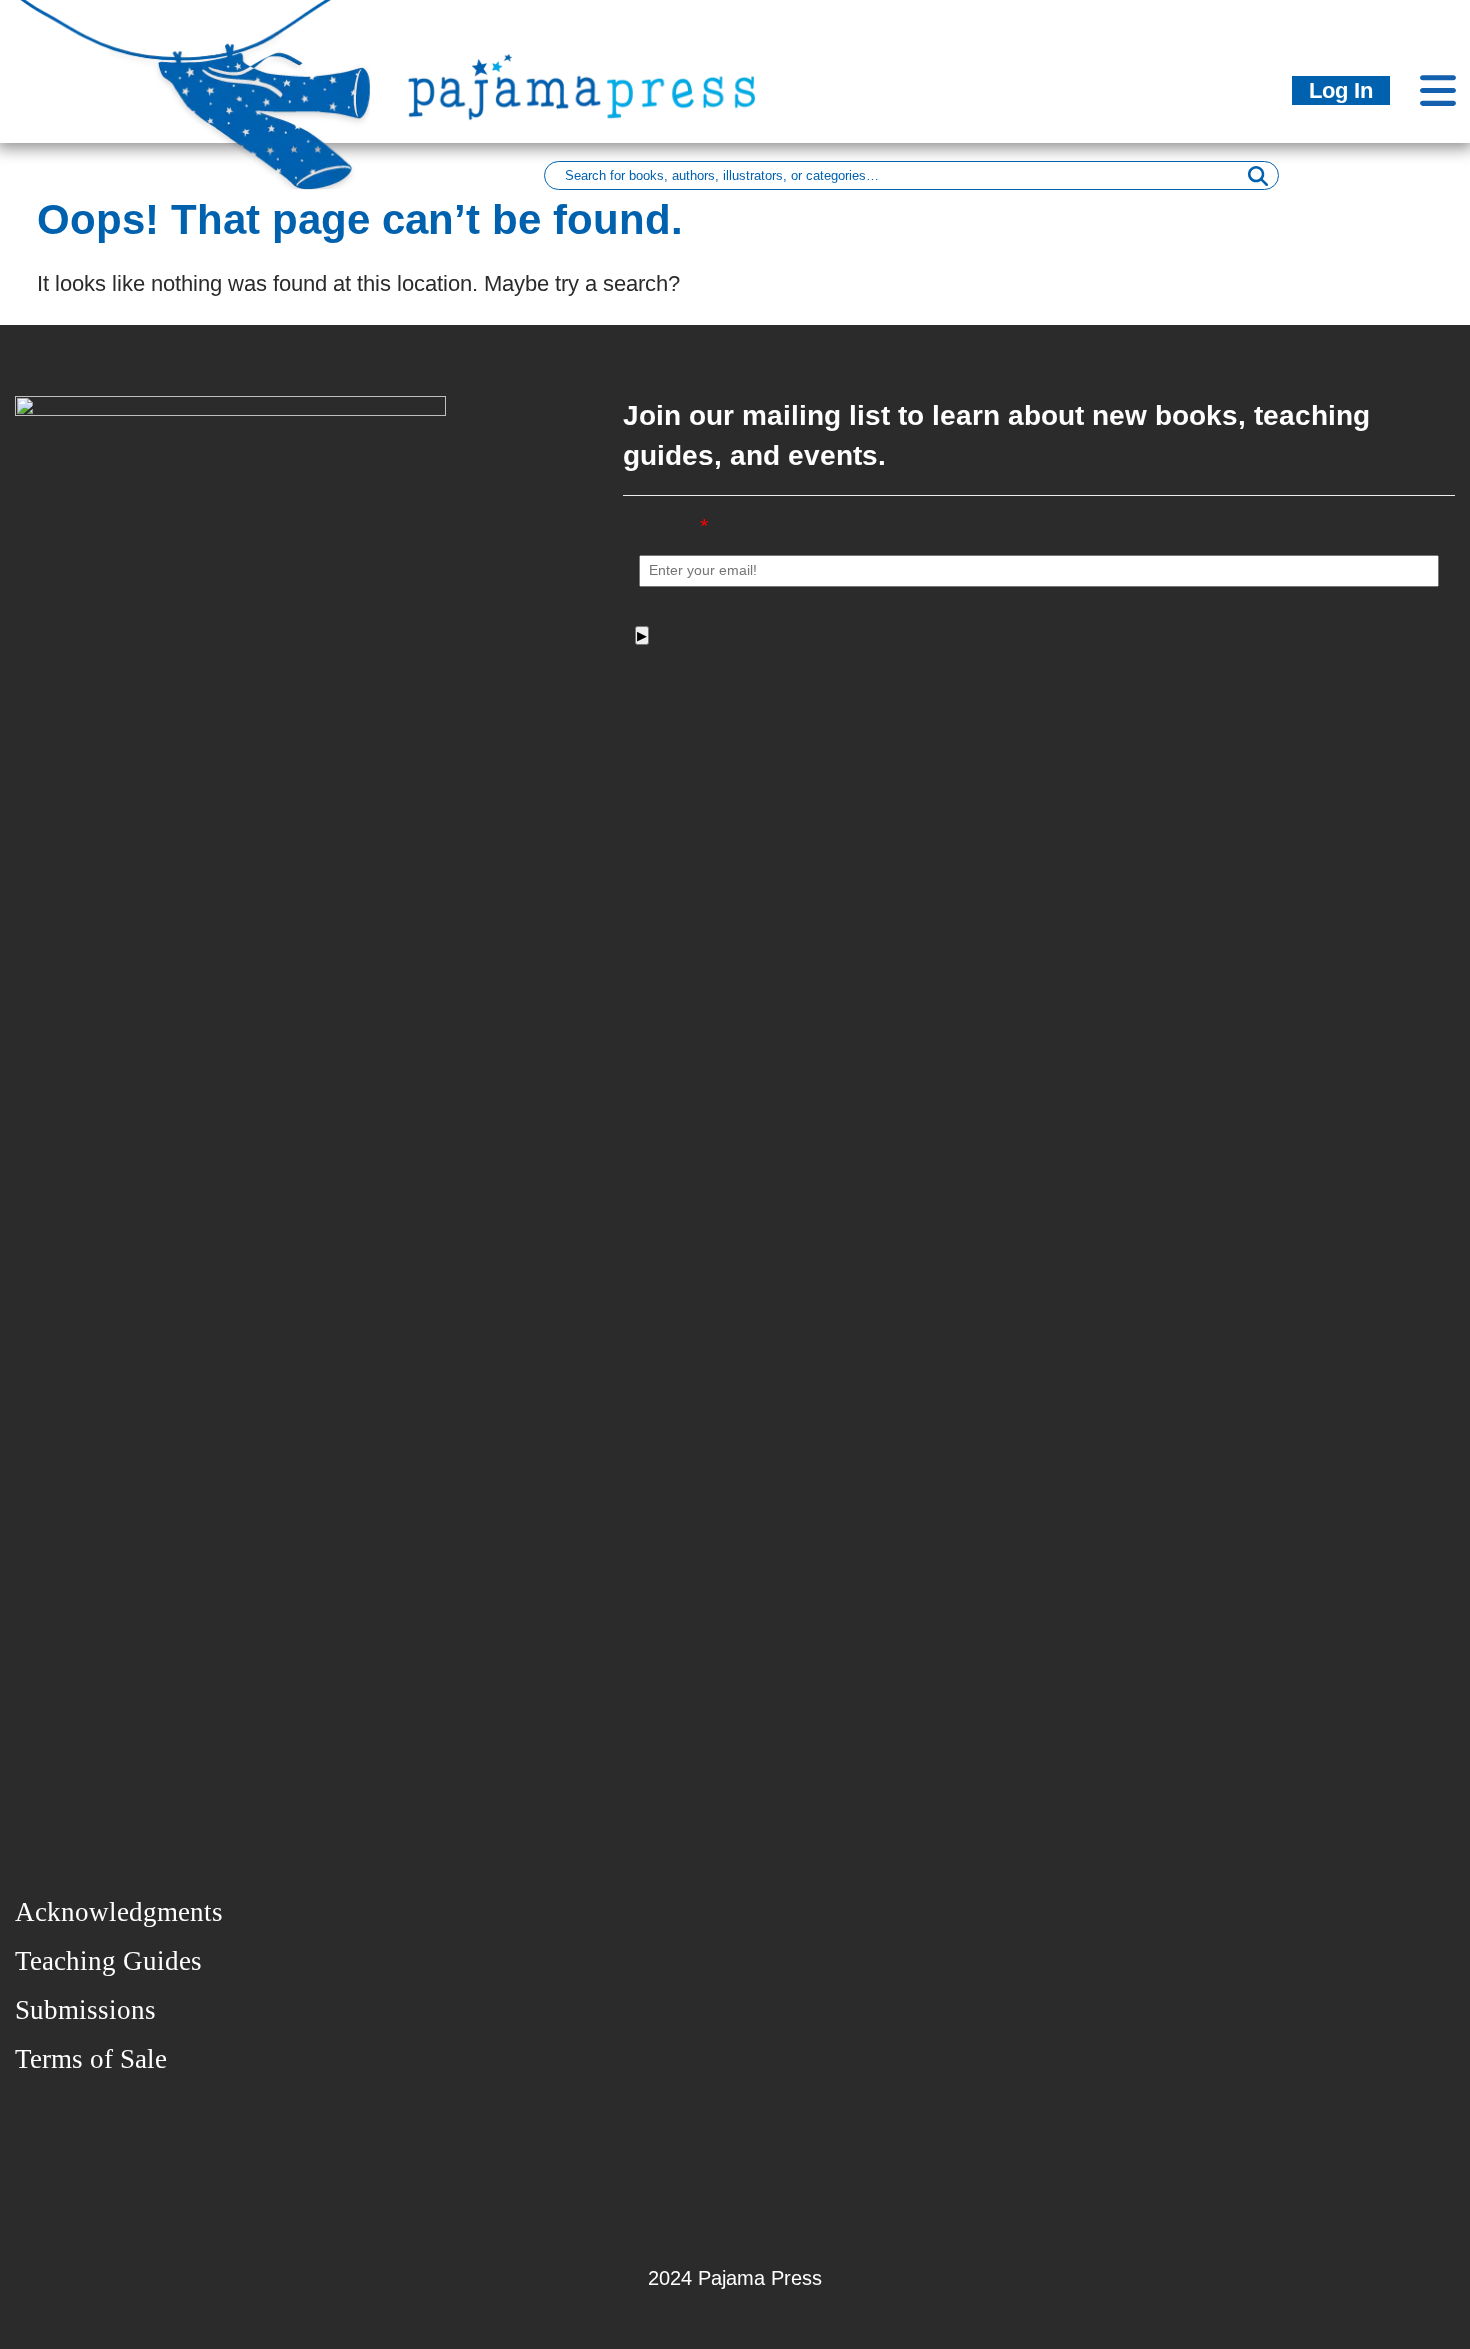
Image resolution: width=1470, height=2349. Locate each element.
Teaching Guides (108, 1961)
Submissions (85, 2010)
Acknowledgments (119, 1912)
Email (674, 526)
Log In (1341, 90)
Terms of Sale (91, 2059)
